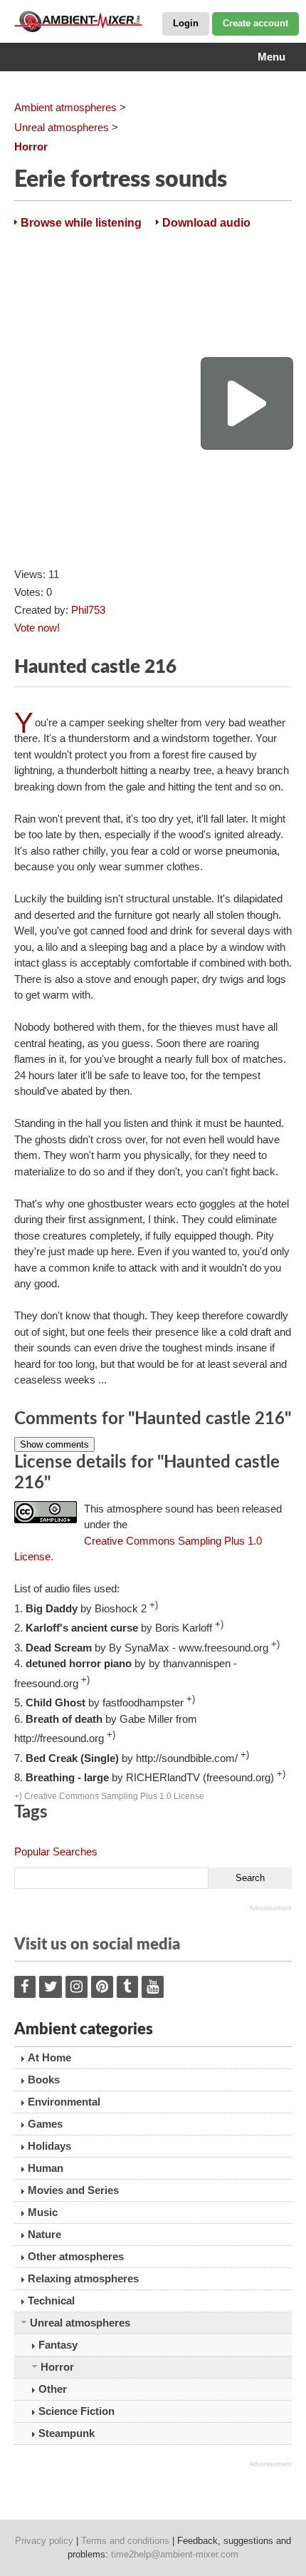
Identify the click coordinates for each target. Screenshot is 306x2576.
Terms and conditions (125, 2541)
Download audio (206, 223)
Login (186, 23)
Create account (255, 23)
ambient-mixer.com (85, 21)
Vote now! (37, 628)
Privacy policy (44, 2541)
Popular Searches (56, 1851)
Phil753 (88, 610)
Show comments (54, 1444)
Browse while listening (81, 223)
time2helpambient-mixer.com (175, 2554)
